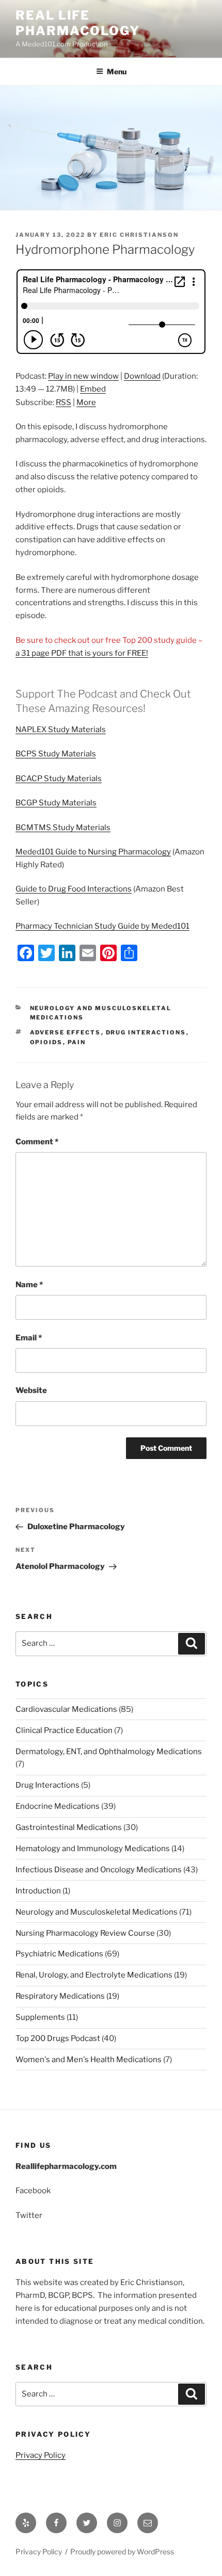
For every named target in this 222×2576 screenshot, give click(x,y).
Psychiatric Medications (59, 1954)
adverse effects (66, 1032)
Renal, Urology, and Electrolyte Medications (94, 1975)
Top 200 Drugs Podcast (58, 2038)
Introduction (38, 1891)
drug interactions (146, 1032)
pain (77, 1042)
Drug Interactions (47, 1785)
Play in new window (83, 376)
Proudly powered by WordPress (122, 2551)
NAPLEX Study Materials (61, 730)
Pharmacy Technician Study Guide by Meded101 (102, 926)
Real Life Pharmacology (78, 23)
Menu (117, 71)
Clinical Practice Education (64, 1730)
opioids (46, 1042)
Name (29, 1285)
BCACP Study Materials (59, 779)
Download (142, 376)
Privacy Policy (41, 2455)
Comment (37, 1142)
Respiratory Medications (60, 1996)
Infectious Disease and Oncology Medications (99, 1870)
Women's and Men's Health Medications (89, 2060)
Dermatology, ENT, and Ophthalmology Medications (109, 1752)
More (86, 402)
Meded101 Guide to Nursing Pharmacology (93, 852)
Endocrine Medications (58, 1806)
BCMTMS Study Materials (63, 828)
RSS (64, 402)
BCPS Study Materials (56, 754)
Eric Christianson (139, 235)
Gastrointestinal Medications (69, 1827)
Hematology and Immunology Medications (93, 1849)
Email (29, 1338)
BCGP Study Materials (56, 803)
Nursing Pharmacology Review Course (85, 1933)
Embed (93, 389)
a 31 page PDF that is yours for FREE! (82, 653)
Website (31, 1390)
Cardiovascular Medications (66, 1709)
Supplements (40, 2017)
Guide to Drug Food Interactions (74, 889)
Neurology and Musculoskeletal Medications (97, 1912)
